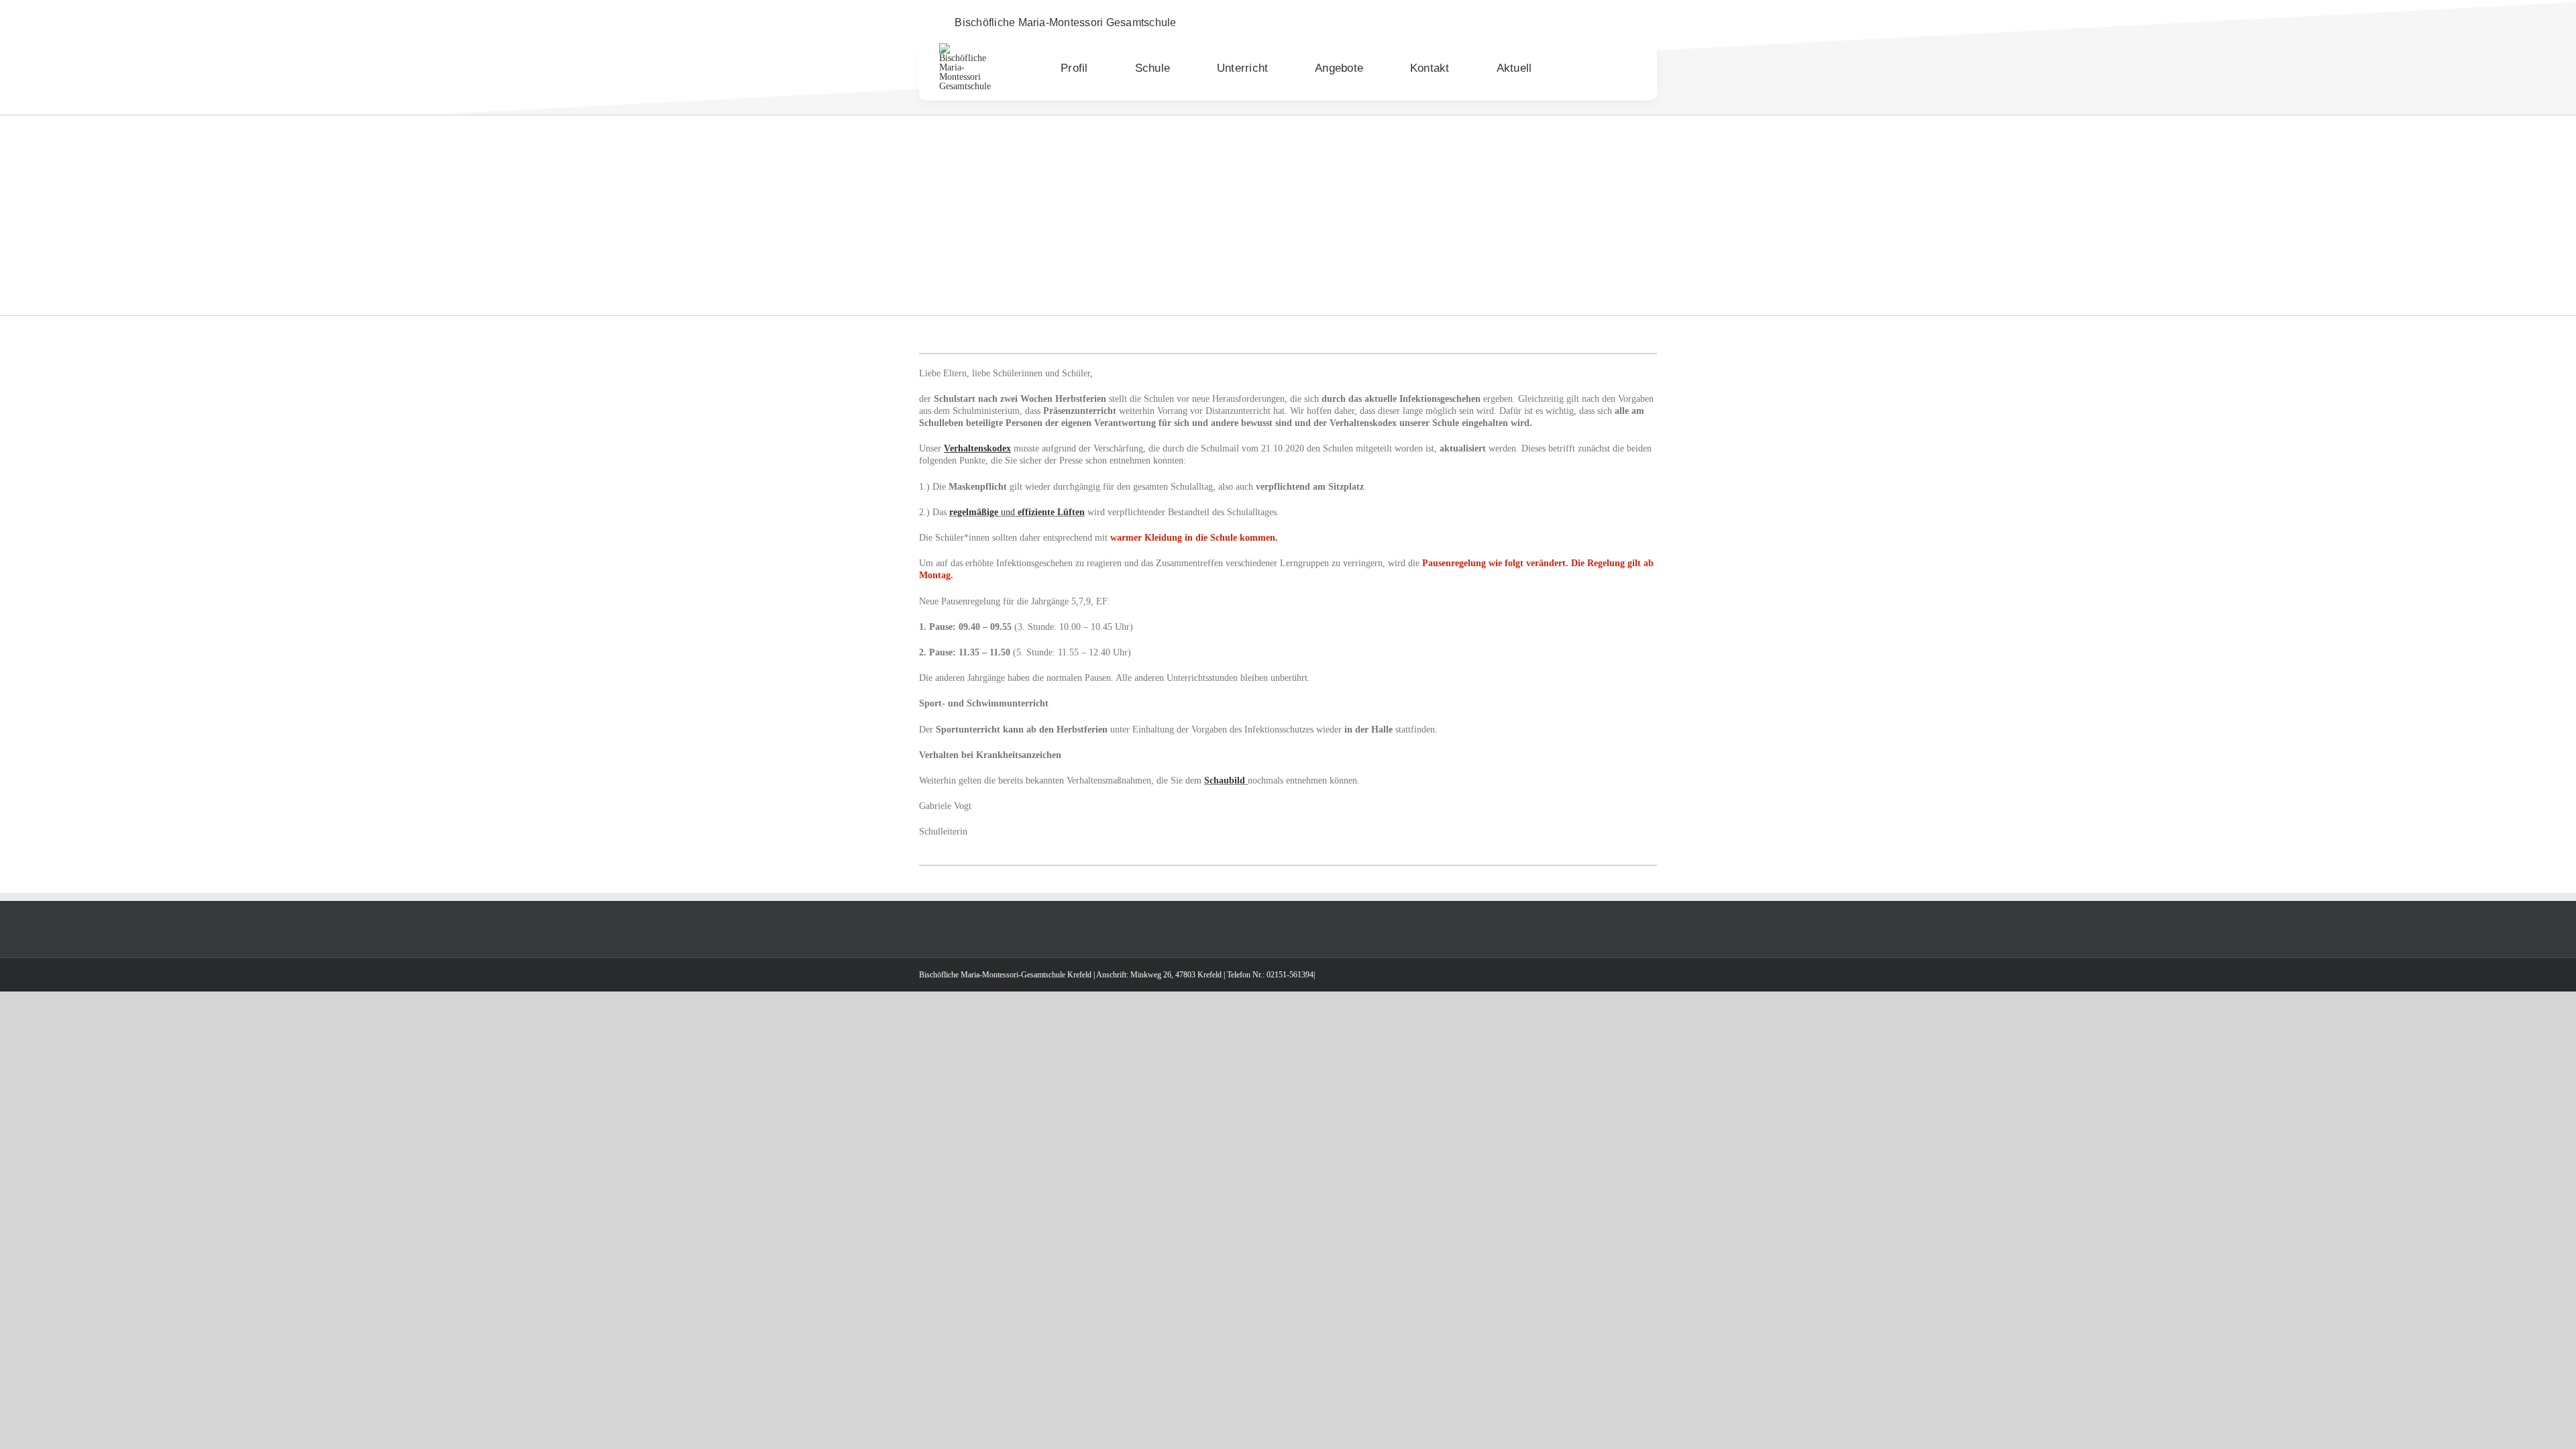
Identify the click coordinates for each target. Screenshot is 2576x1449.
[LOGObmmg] (968, 47)
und (1017, 512)
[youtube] (1633, 23)
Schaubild (1225, 781)
